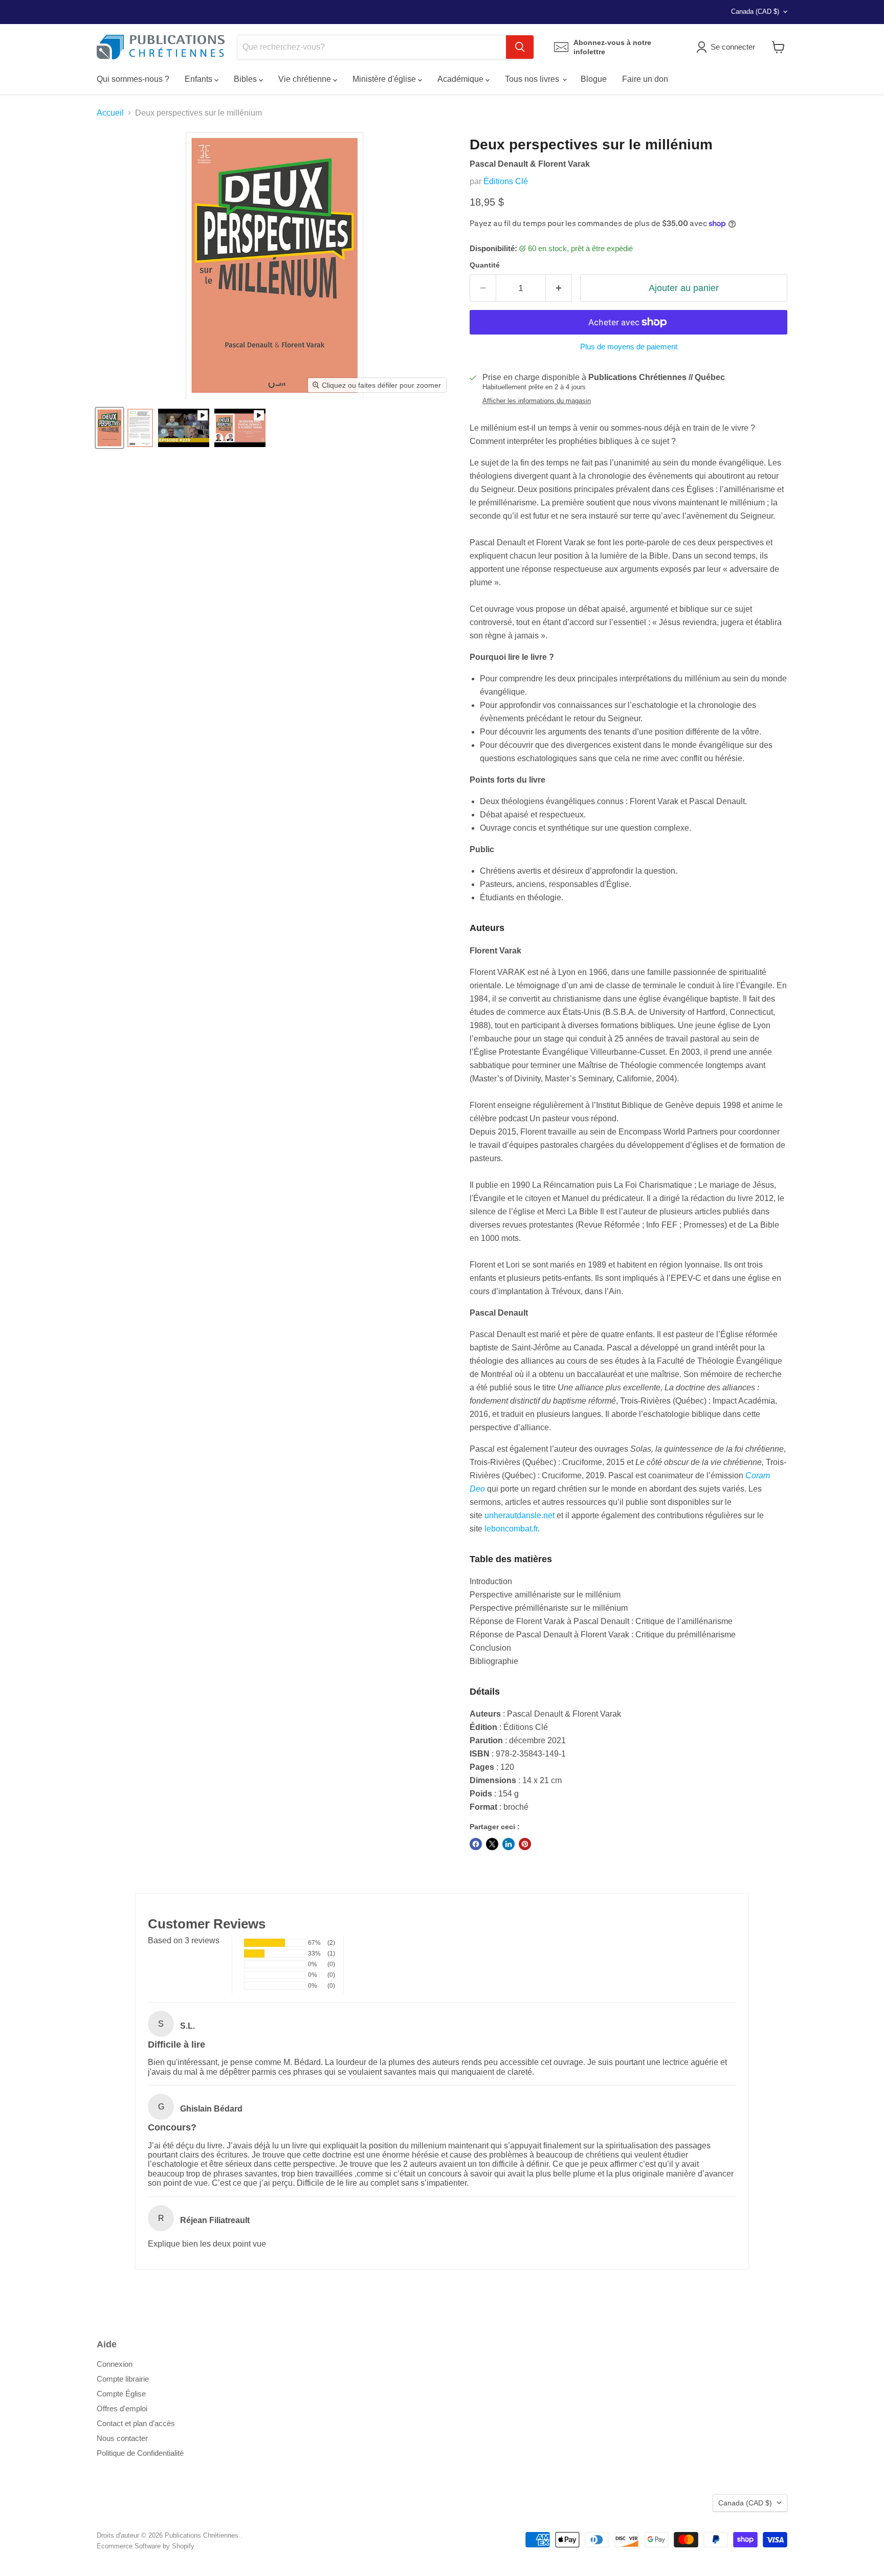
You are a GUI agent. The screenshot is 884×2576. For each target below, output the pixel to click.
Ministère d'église (385, 79)
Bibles (246, 79)
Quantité (485, 265)
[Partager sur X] (492, 1844)
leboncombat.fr (511, 1529)
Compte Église (121, 2394)
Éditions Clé (506, 181)
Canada (755, 12)
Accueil (110, 113)
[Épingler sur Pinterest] (525, 1844)
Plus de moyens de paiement (629, 347)
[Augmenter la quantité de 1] (559, 288)
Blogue (594, 79)
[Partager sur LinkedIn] (509, 1844)
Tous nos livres (533, 79)
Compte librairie (123, 2379)
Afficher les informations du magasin (537, 401)
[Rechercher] (520, 47)
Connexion (115, 2364)
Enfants (200, 79)
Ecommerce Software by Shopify (146, 2546)
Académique (461, 79)
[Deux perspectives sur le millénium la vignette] (109, 428)
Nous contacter (122, 2438)
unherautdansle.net (520, 1515)
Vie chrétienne (306, 79)
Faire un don (645, 79)
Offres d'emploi (122, 2408)
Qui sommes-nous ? (133, 79)
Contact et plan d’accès (136, 2423)
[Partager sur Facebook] (476, 1844)
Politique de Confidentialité (140, 2453)
